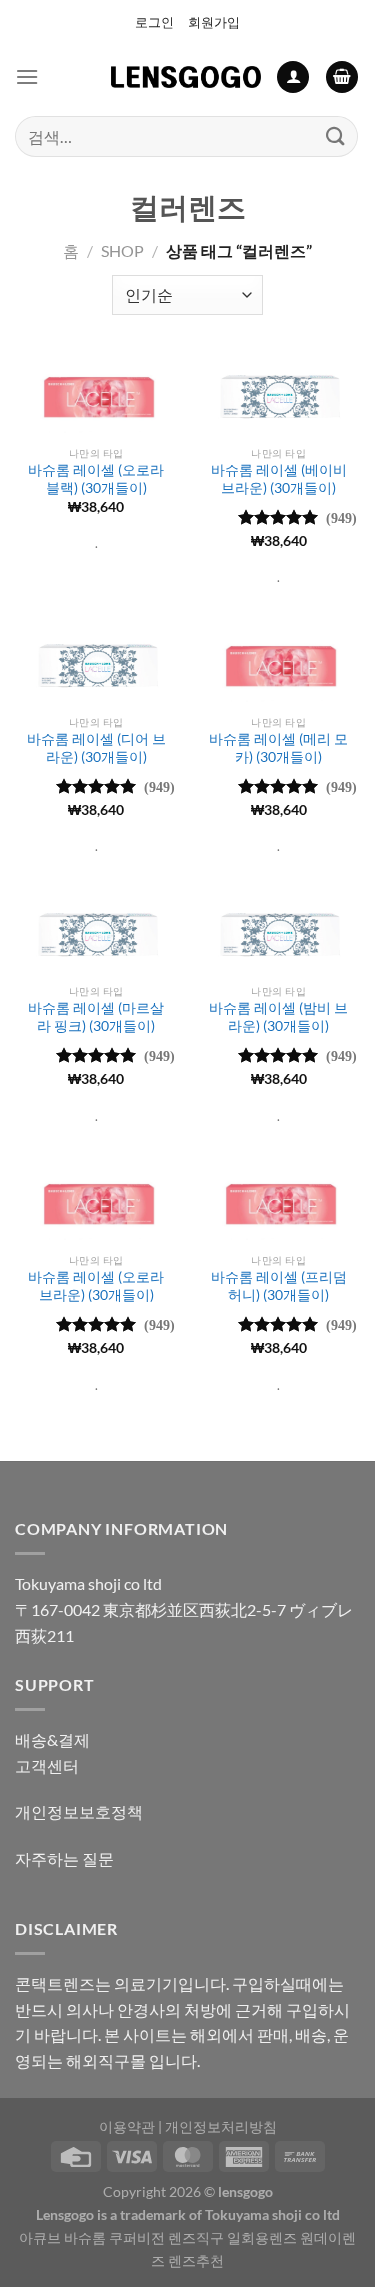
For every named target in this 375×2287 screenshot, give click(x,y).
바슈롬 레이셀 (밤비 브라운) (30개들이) (278, 1017)
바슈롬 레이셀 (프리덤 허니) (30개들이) (279, 1286)
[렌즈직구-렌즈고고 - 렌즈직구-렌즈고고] (186, 77)
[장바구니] (342, 77)
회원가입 (214, 22)
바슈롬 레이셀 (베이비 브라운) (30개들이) (279, 479)
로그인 (154, 22)
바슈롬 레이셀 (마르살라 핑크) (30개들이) (96, 1017)
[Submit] (336, 136)
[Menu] (27, 76)
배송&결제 (52, 1739)
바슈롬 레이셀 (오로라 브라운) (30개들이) (96, 1286)
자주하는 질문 (64, 1858)
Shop (122, 250)
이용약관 (127, 2126)
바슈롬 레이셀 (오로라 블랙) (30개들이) (96, 479)
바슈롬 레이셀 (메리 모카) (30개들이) (278, 748)
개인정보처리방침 (221, 2126)
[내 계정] (293, 77)
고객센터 (47, 1765)
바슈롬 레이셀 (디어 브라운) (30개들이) (96, 748)
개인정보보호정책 (79, 1811)
